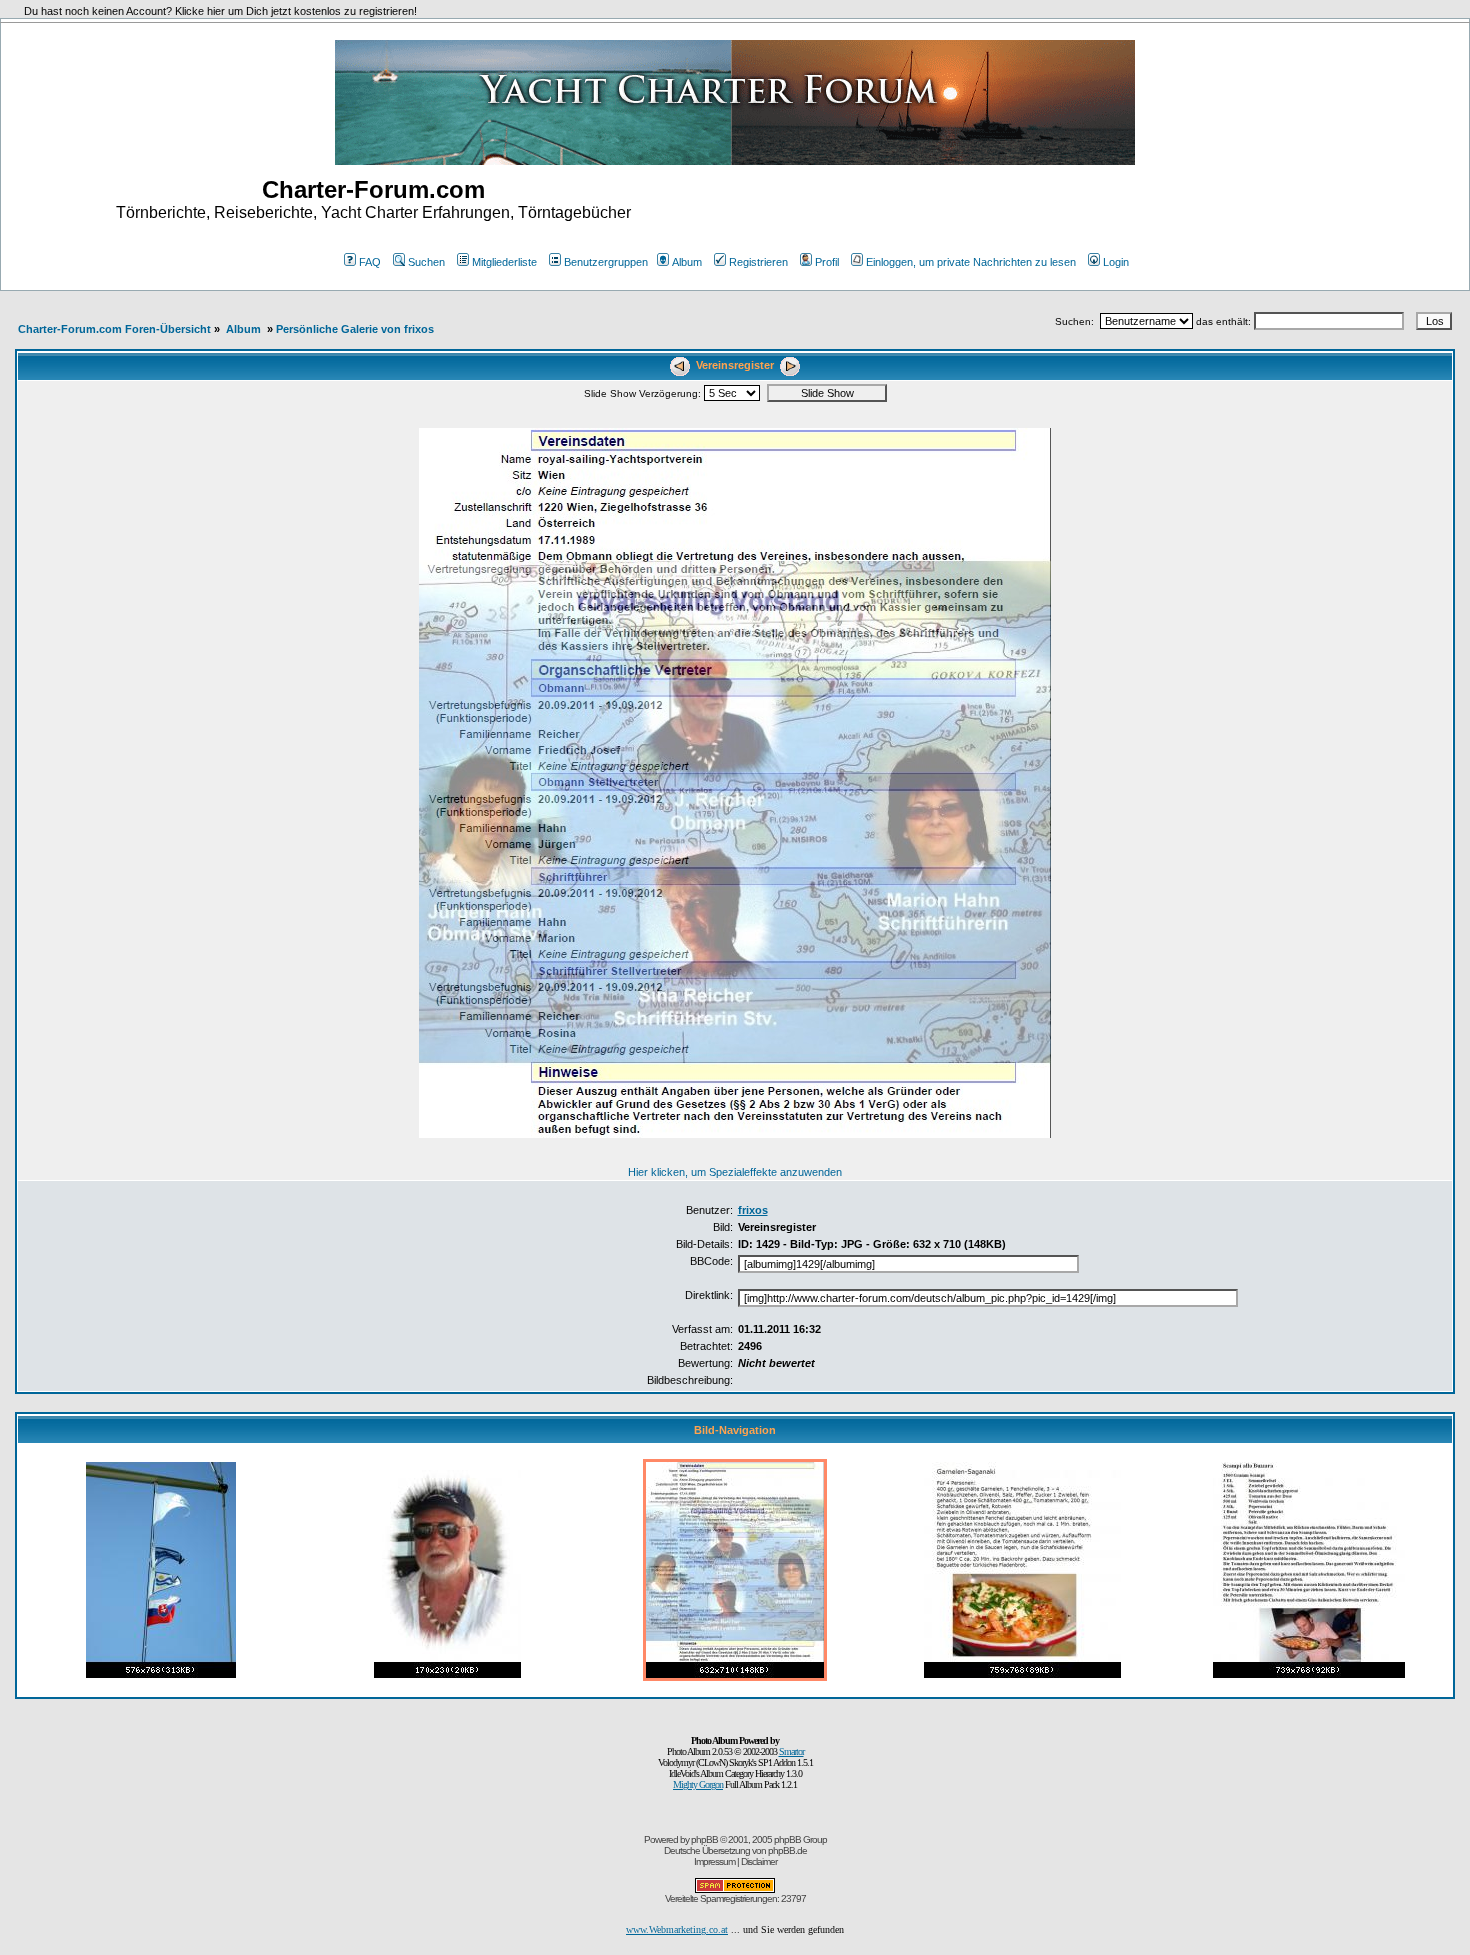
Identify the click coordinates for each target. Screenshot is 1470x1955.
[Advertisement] (1097, 208)
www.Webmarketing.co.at (677, 1929)
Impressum (714, 1861)
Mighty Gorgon (698, 1784)
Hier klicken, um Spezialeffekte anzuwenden (735, 1172)
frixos (753, 1210)
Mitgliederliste (504, 262)
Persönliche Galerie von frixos (355, 329)
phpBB (704, 1839)
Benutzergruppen (606, 262)
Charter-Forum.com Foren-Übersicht (114, 329)
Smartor (791, 1751)
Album (687, 262)
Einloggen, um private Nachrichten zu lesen (971, 262)
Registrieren (758, 262)
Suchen (426, 262)
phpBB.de (787, 1850)
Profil (827, 262)
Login (1116, 262)
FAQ (370, 262)
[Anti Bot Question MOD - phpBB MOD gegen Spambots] (735, 1889)
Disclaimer (759, 1861)
